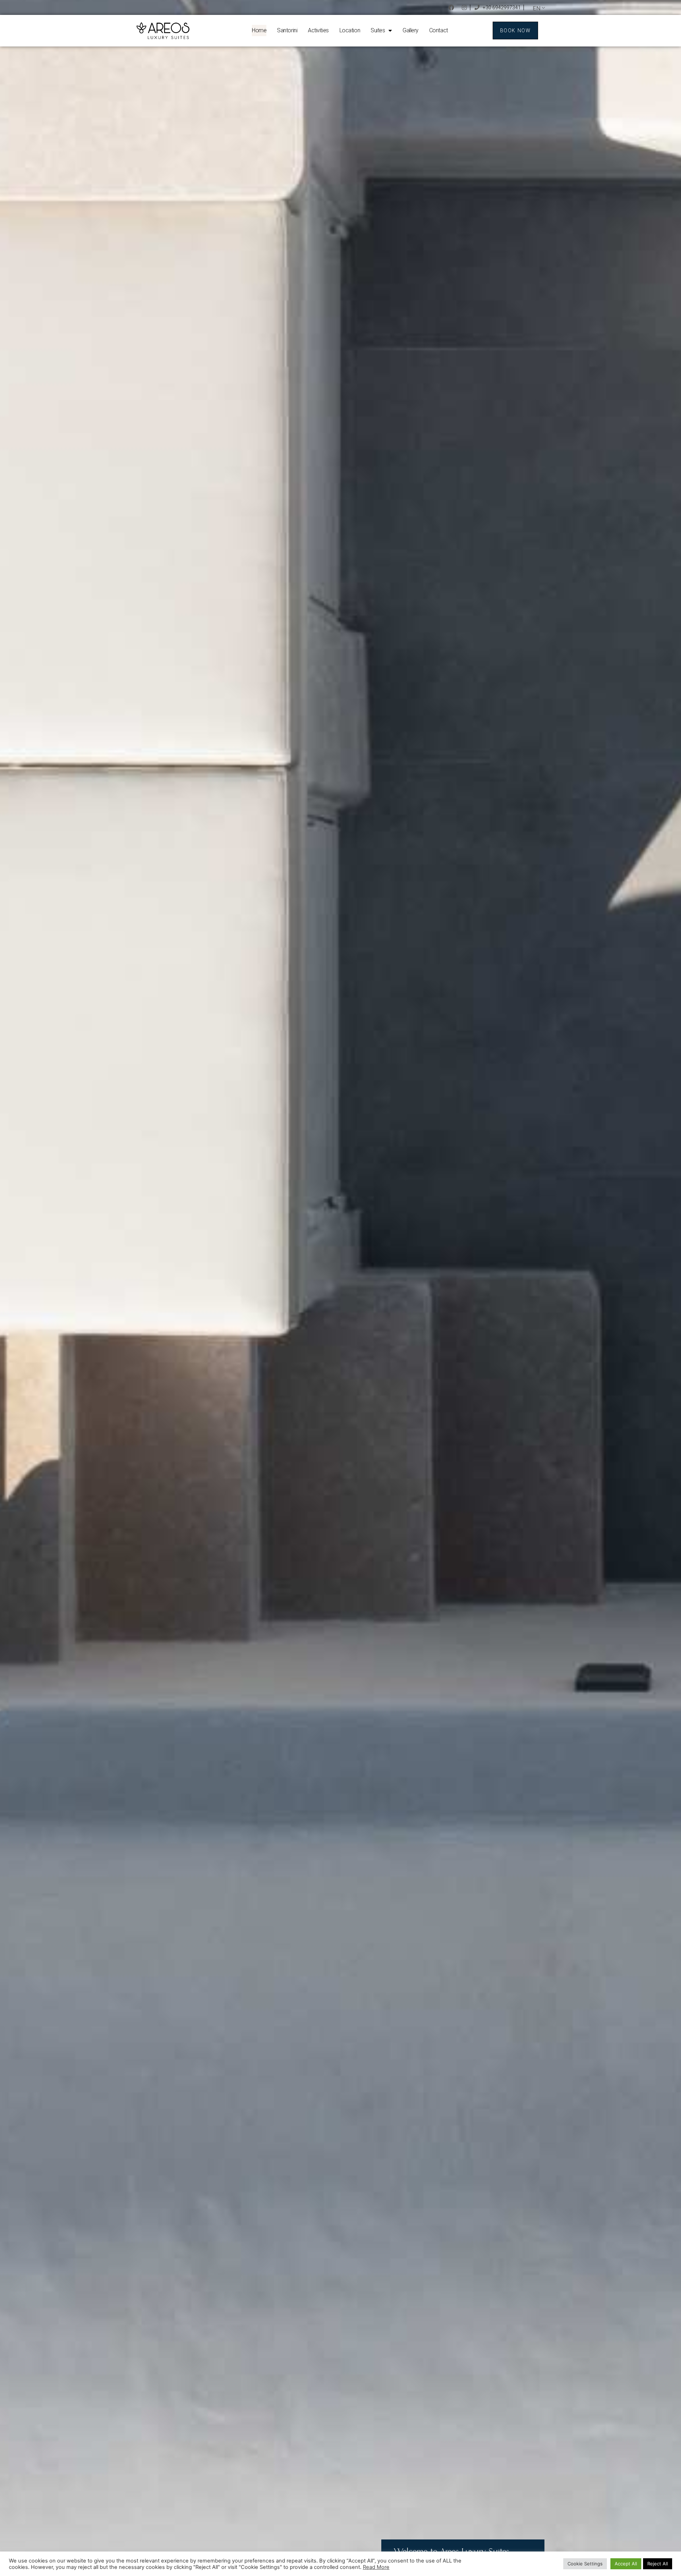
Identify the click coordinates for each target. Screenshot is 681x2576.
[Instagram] (464, 7)
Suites (378, 30)
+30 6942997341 (502, 7)
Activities (318, 30)
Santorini (287, 30)
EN (537, 8)
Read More (376, 2567)
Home (259, 30)
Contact (439, 30)
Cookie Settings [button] (585, 2564)
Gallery (411, 30)
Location (350, 30)
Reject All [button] (658, 2564)
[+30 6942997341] (477, 7)
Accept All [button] (626, 2564)
